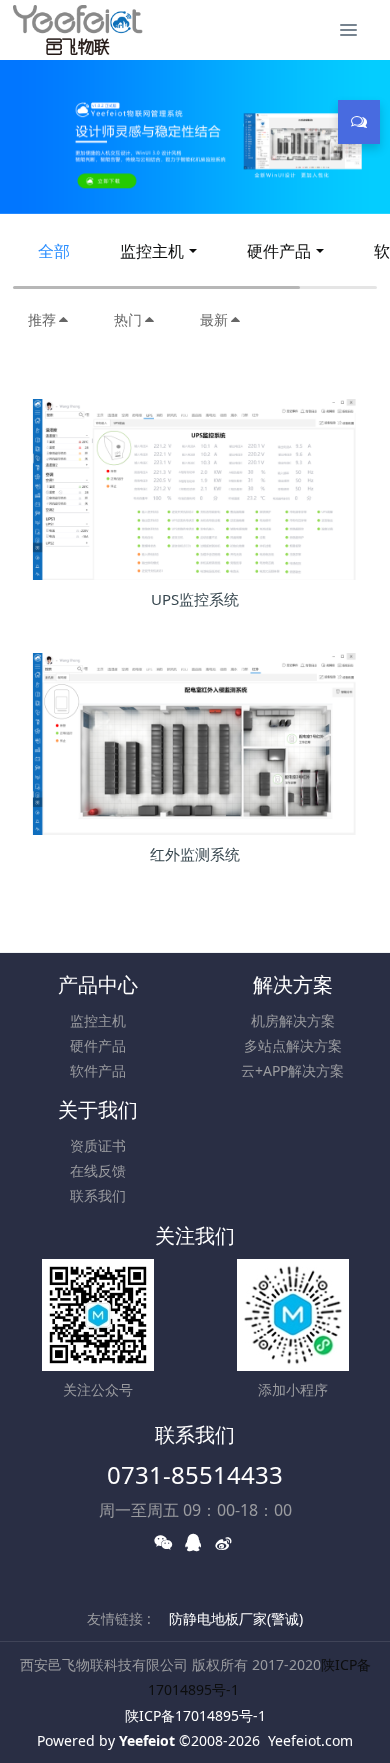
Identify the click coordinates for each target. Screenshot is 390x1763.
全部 (54, 251)
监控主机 (152, 251)
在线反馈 (98, 1170)
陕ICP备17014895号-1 (195, 1715)
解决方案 (293, 984)
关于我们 (98, 1109)
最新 (214, 319)
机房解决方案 (293, 1020)
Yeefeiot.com (310, 1740)
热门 (128, 319)
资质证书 (98, 1145)
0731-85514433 (195, 1474)
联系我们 (98, 1195)
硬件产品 (279, 251)
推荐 (42, 319)
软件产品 (98, 1070)
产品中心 (98, 984)
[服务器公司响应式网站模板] (78, 30)
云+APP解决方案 (292, 1070)
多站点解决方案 (293, 1045)
